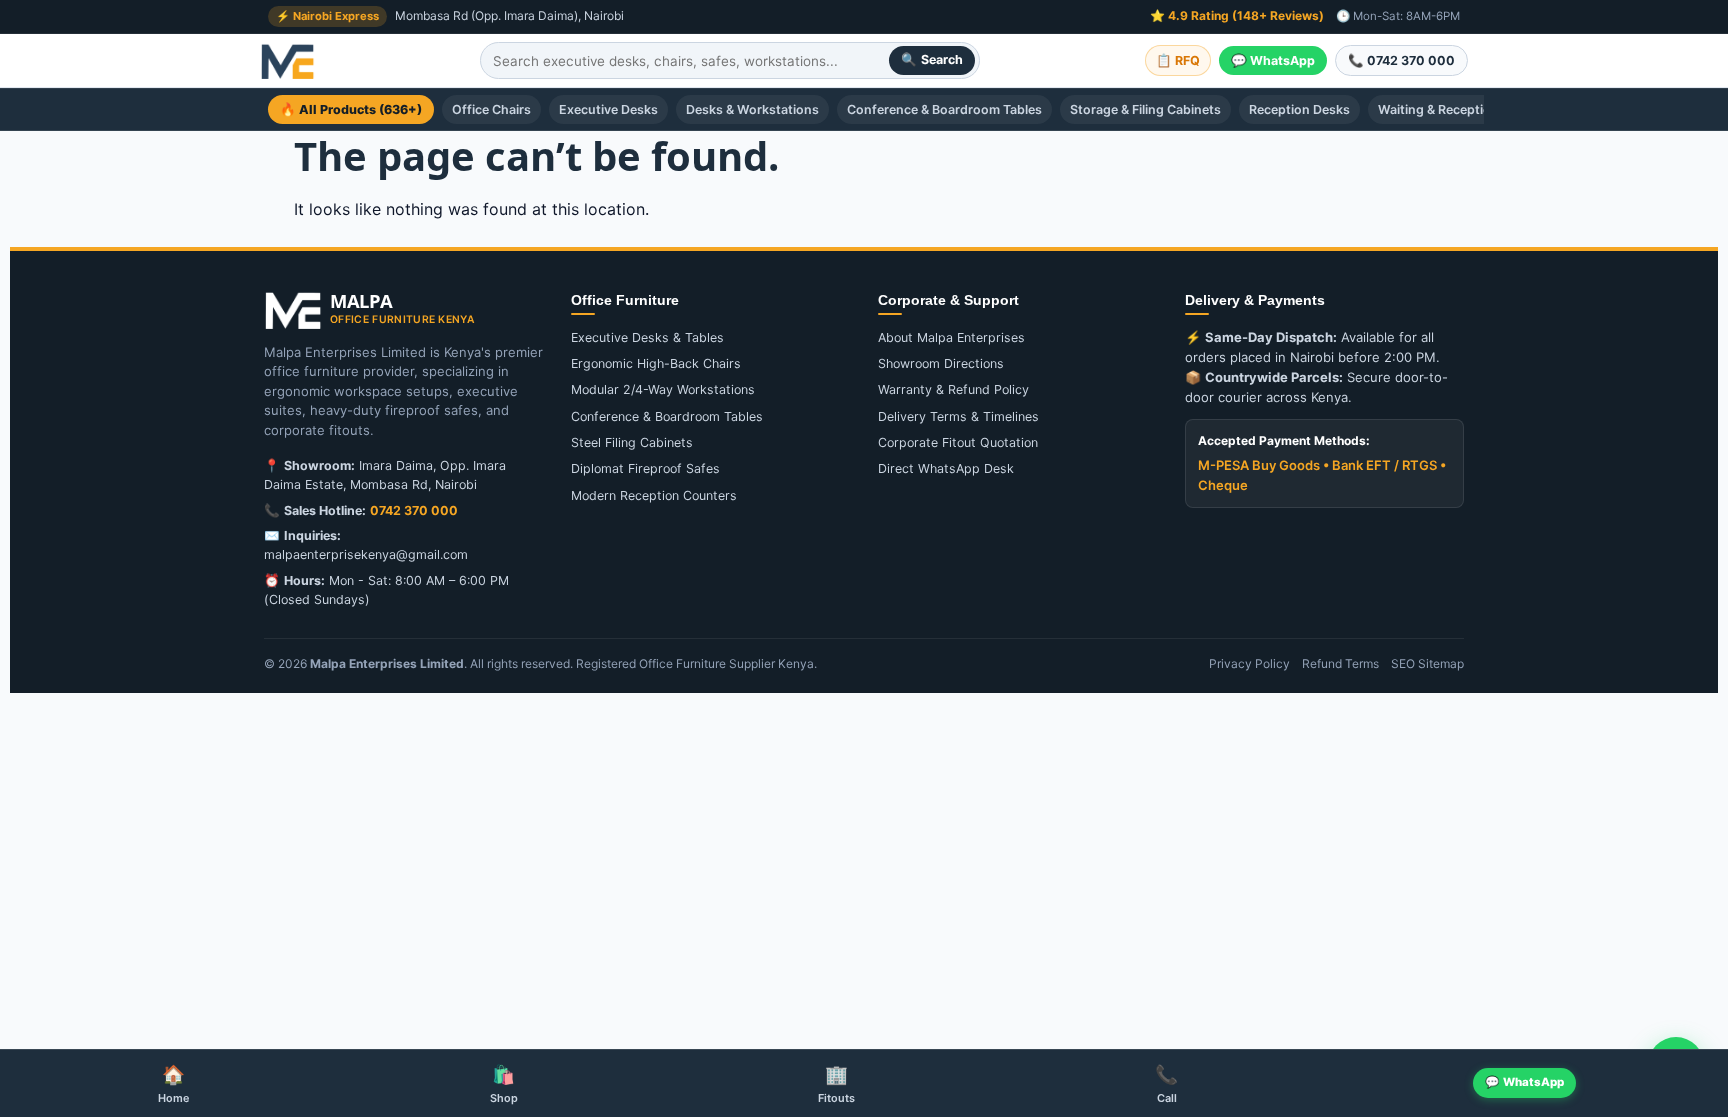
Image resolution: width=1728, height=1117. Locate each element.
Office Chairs (491, 109)
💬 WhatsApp (1273, 60)
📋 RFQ (1178, 60)
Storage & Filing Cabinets (1145, 109)
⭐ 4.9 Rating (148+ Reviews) (1237, 15)
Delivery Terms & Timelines (958, 416)
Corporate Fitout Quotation (958, 442)
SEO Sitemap (1427, 663)
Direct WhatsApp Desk (946, 468)
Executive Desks (608, 109)
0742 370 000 (414, 510)
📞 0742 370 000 (1401, 60)
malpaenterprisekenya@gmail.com (366, 554)
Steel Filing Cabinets (632, 442)
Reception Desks (1299, 109)
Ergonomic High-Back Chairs (656, 363)
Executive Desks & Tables (647, 337)
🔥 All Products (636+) (351, 109)
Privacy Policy (1249, 663)
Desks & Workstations (752, 109)
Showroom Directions (941, 363)
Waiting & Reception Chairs (1459, 109)
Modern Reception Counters (654, 495)
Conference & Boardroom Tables (944, 109)
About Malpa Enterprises (951, 337)
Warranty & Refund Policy (953, 389)
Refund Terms (1340, 663)
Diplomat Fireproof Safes (645, 468)
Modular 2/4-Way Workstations (663, 389)
